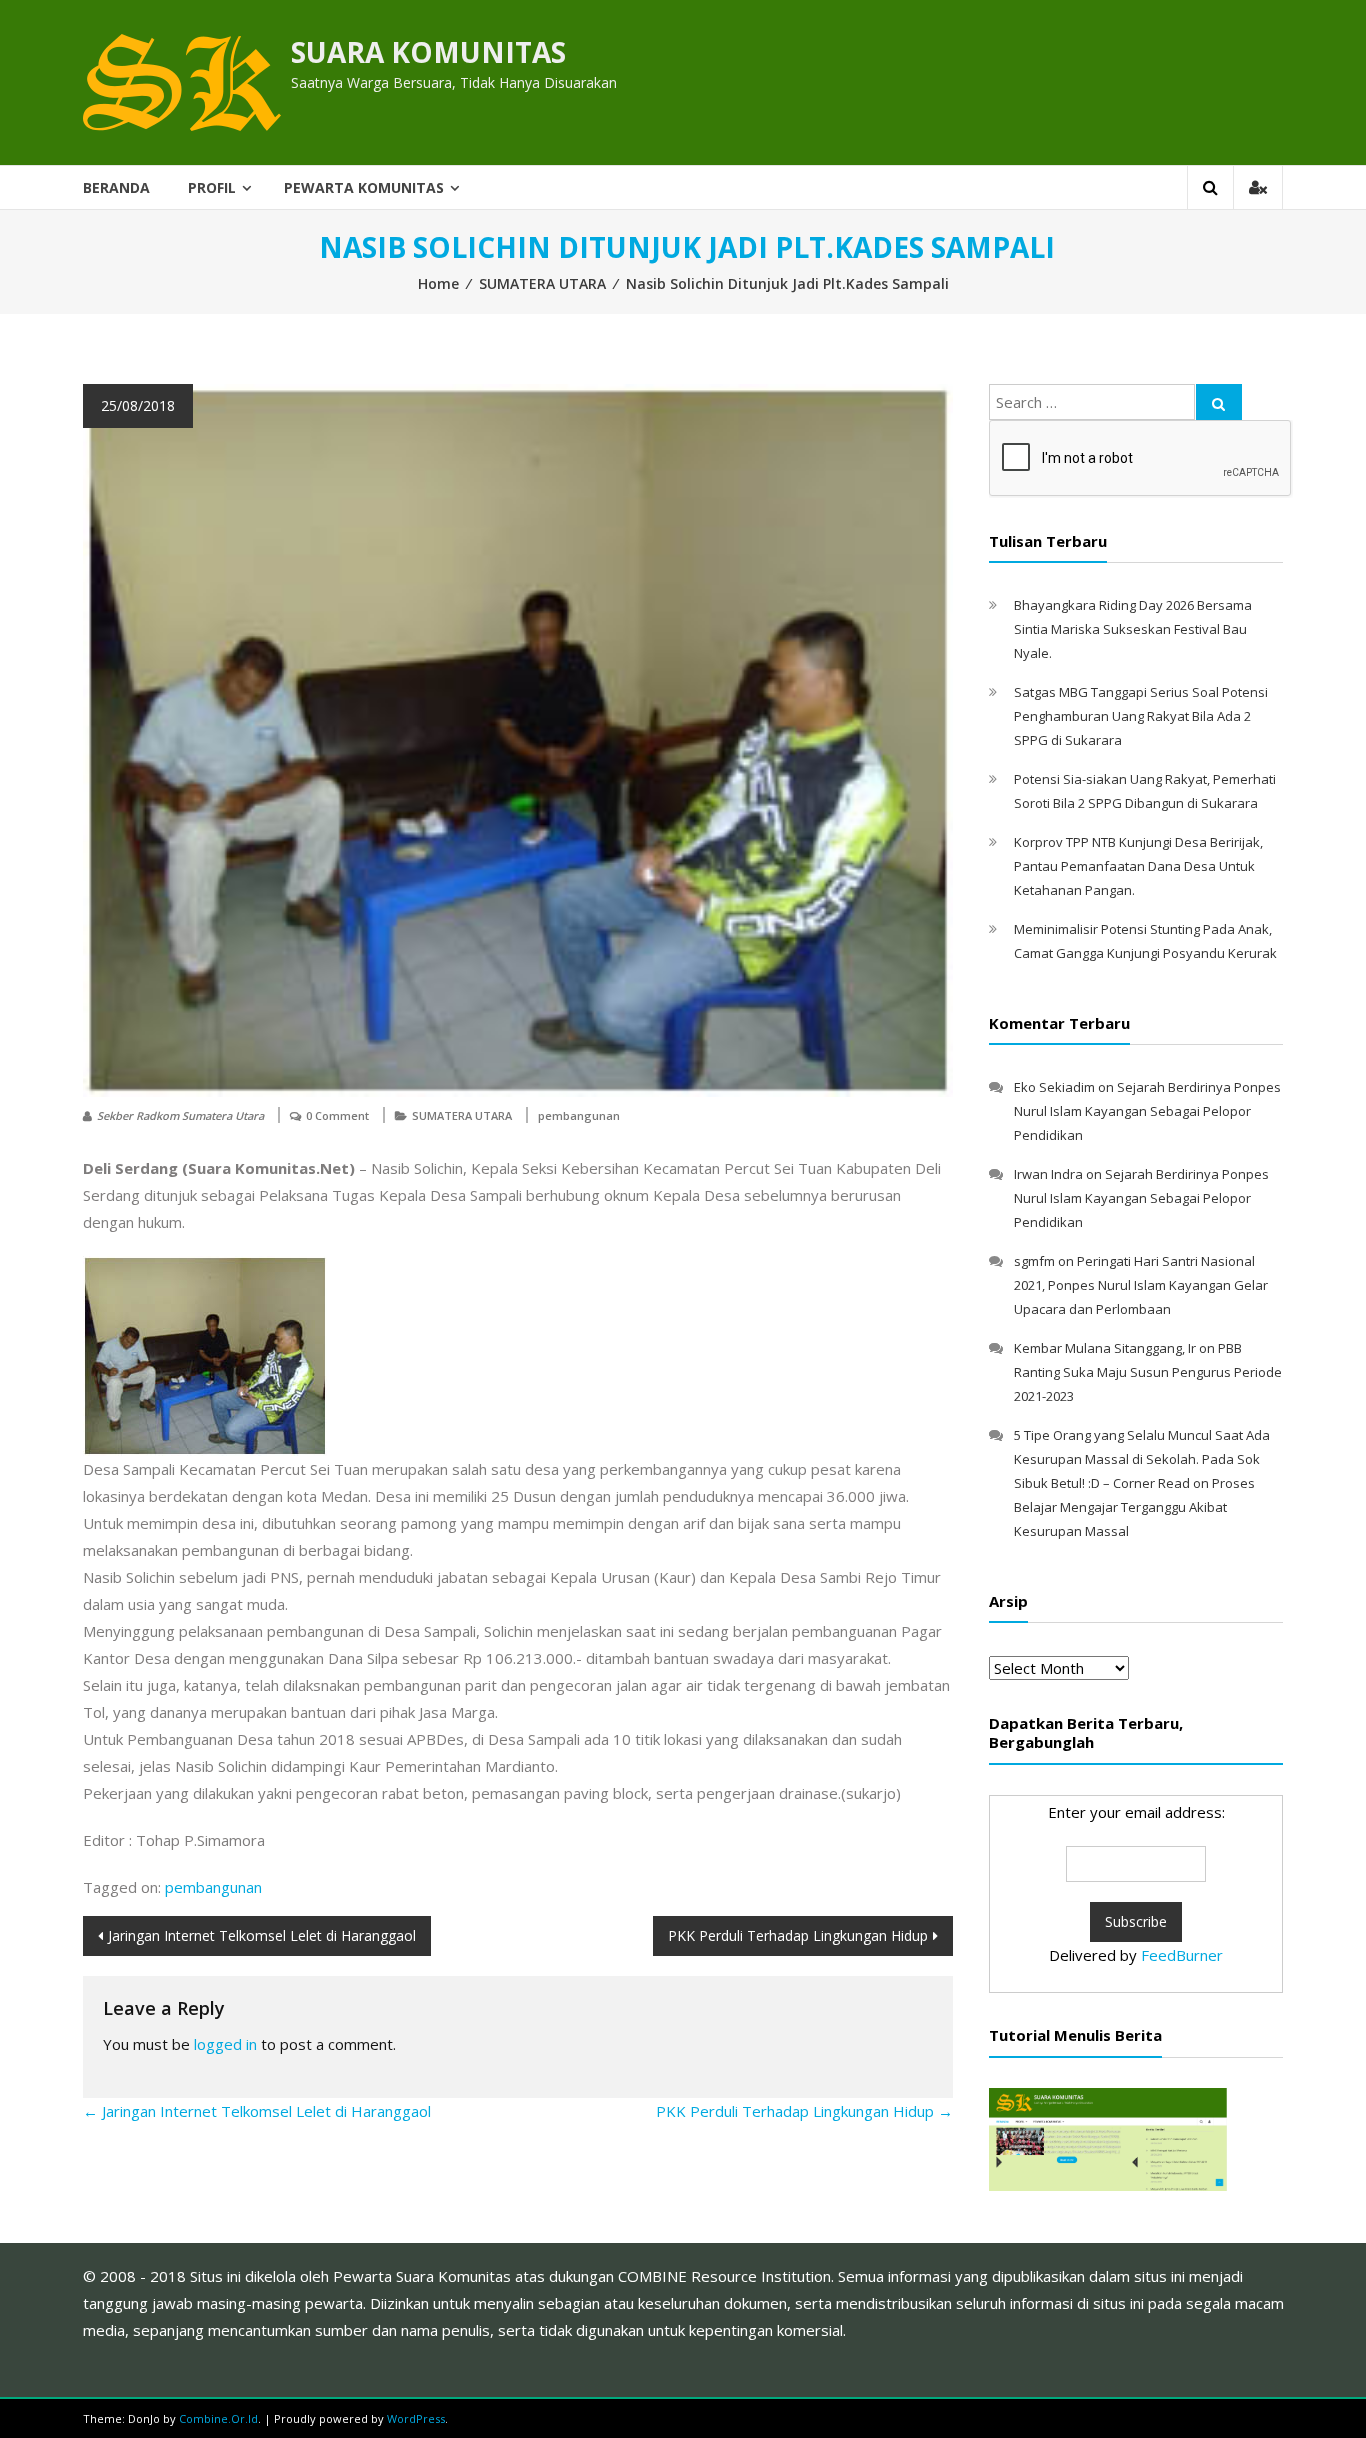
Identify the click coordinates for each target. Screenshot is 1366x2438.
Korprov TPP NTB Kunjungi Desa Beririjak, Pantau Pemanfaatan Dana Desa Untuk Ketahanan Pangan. (1138, 866)
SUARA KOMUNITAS (428, 52)
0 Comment (337, 1115)
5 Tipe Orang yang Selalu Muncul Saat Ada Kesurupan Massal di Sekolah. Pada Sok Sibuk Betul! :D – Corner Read (1142, 1459)
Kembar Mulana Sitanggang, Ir (1105, 1348)
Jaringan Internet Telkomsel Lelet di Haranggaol (262, 1935)
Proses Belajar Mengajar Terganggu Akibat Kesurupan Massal (1134, 1507)
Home (438, 283)
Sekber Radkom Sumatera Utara (180, 1115)
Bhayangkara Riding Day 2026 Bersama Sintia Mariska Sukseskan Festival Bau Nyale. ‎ (1133, 629)
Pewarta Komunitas (364, 187)
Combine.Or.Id (218, 2418)
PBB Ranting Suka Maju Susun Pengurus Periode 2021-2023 (1148, 1372)
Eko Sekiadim (1054, 1087)
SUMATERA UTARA (542, 283)
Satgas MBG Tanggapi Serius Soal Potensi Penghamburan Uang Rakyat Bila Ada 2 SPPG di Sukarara (1141, 716)
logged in (225, 2044)
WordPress (416, 2418)
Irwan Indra (1048, 1174)
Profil (212, 187)
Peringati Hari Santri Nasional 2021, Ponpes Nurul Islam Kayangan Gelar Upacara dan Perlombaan (1141, 1285)
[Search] (1219, 402)
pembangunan (579, 1115)
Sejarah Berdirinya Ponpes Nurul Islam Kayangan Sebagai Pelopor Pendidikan (1147, 1111)
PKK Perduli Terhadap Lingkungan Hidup (798, 1935)
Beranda (116, 187)
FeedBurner (1182, 1955)
